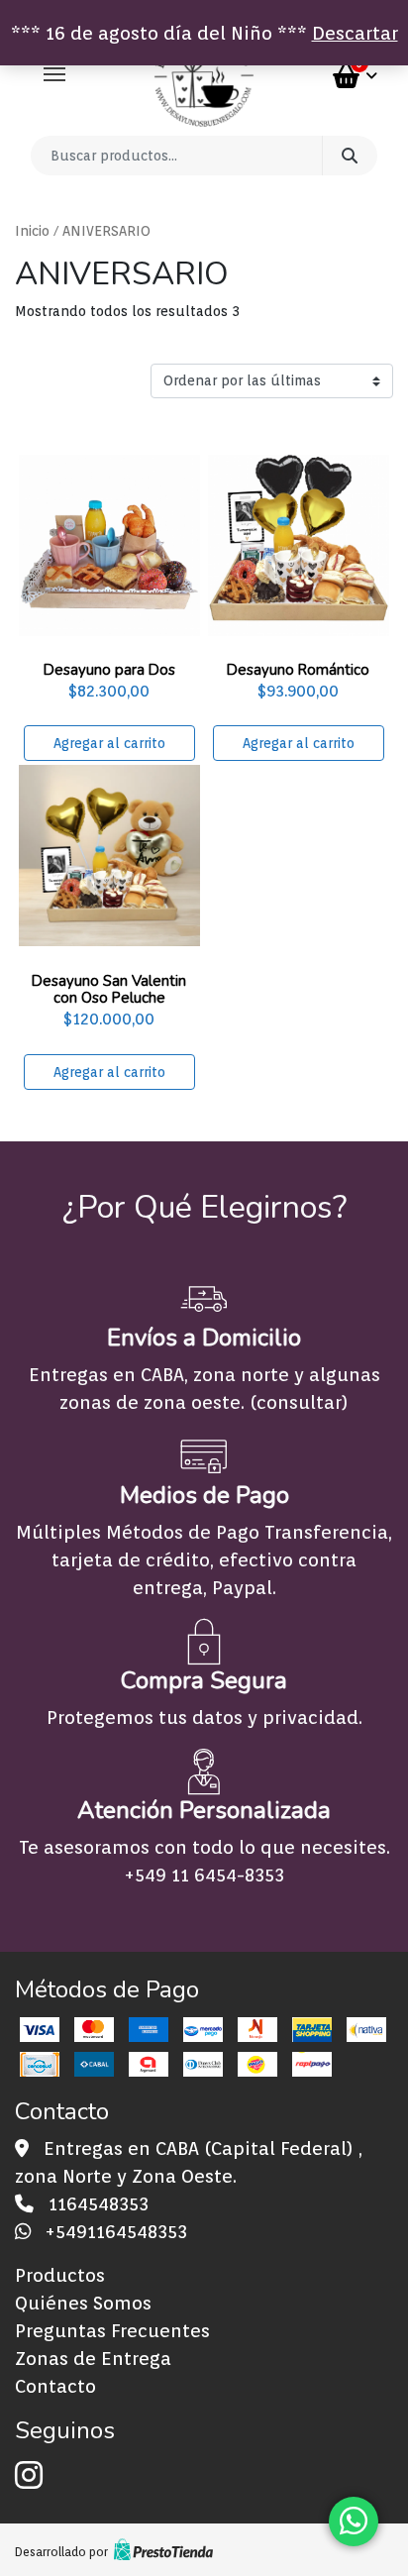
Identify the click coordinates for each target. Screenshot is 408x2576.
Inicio (32, 231)
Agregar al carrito (109, 743)
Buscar (350, 156)
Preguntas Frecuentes (112, 2330)
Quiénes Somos (83, 2303)
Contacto (55, 2386)
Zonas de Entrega (93, 2358)
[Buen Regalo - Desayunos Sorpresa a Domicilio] (204, 76)
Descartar (355, 33)
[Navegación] (54, 74)
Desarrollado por (61, 2552)
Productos (60, 2275)
